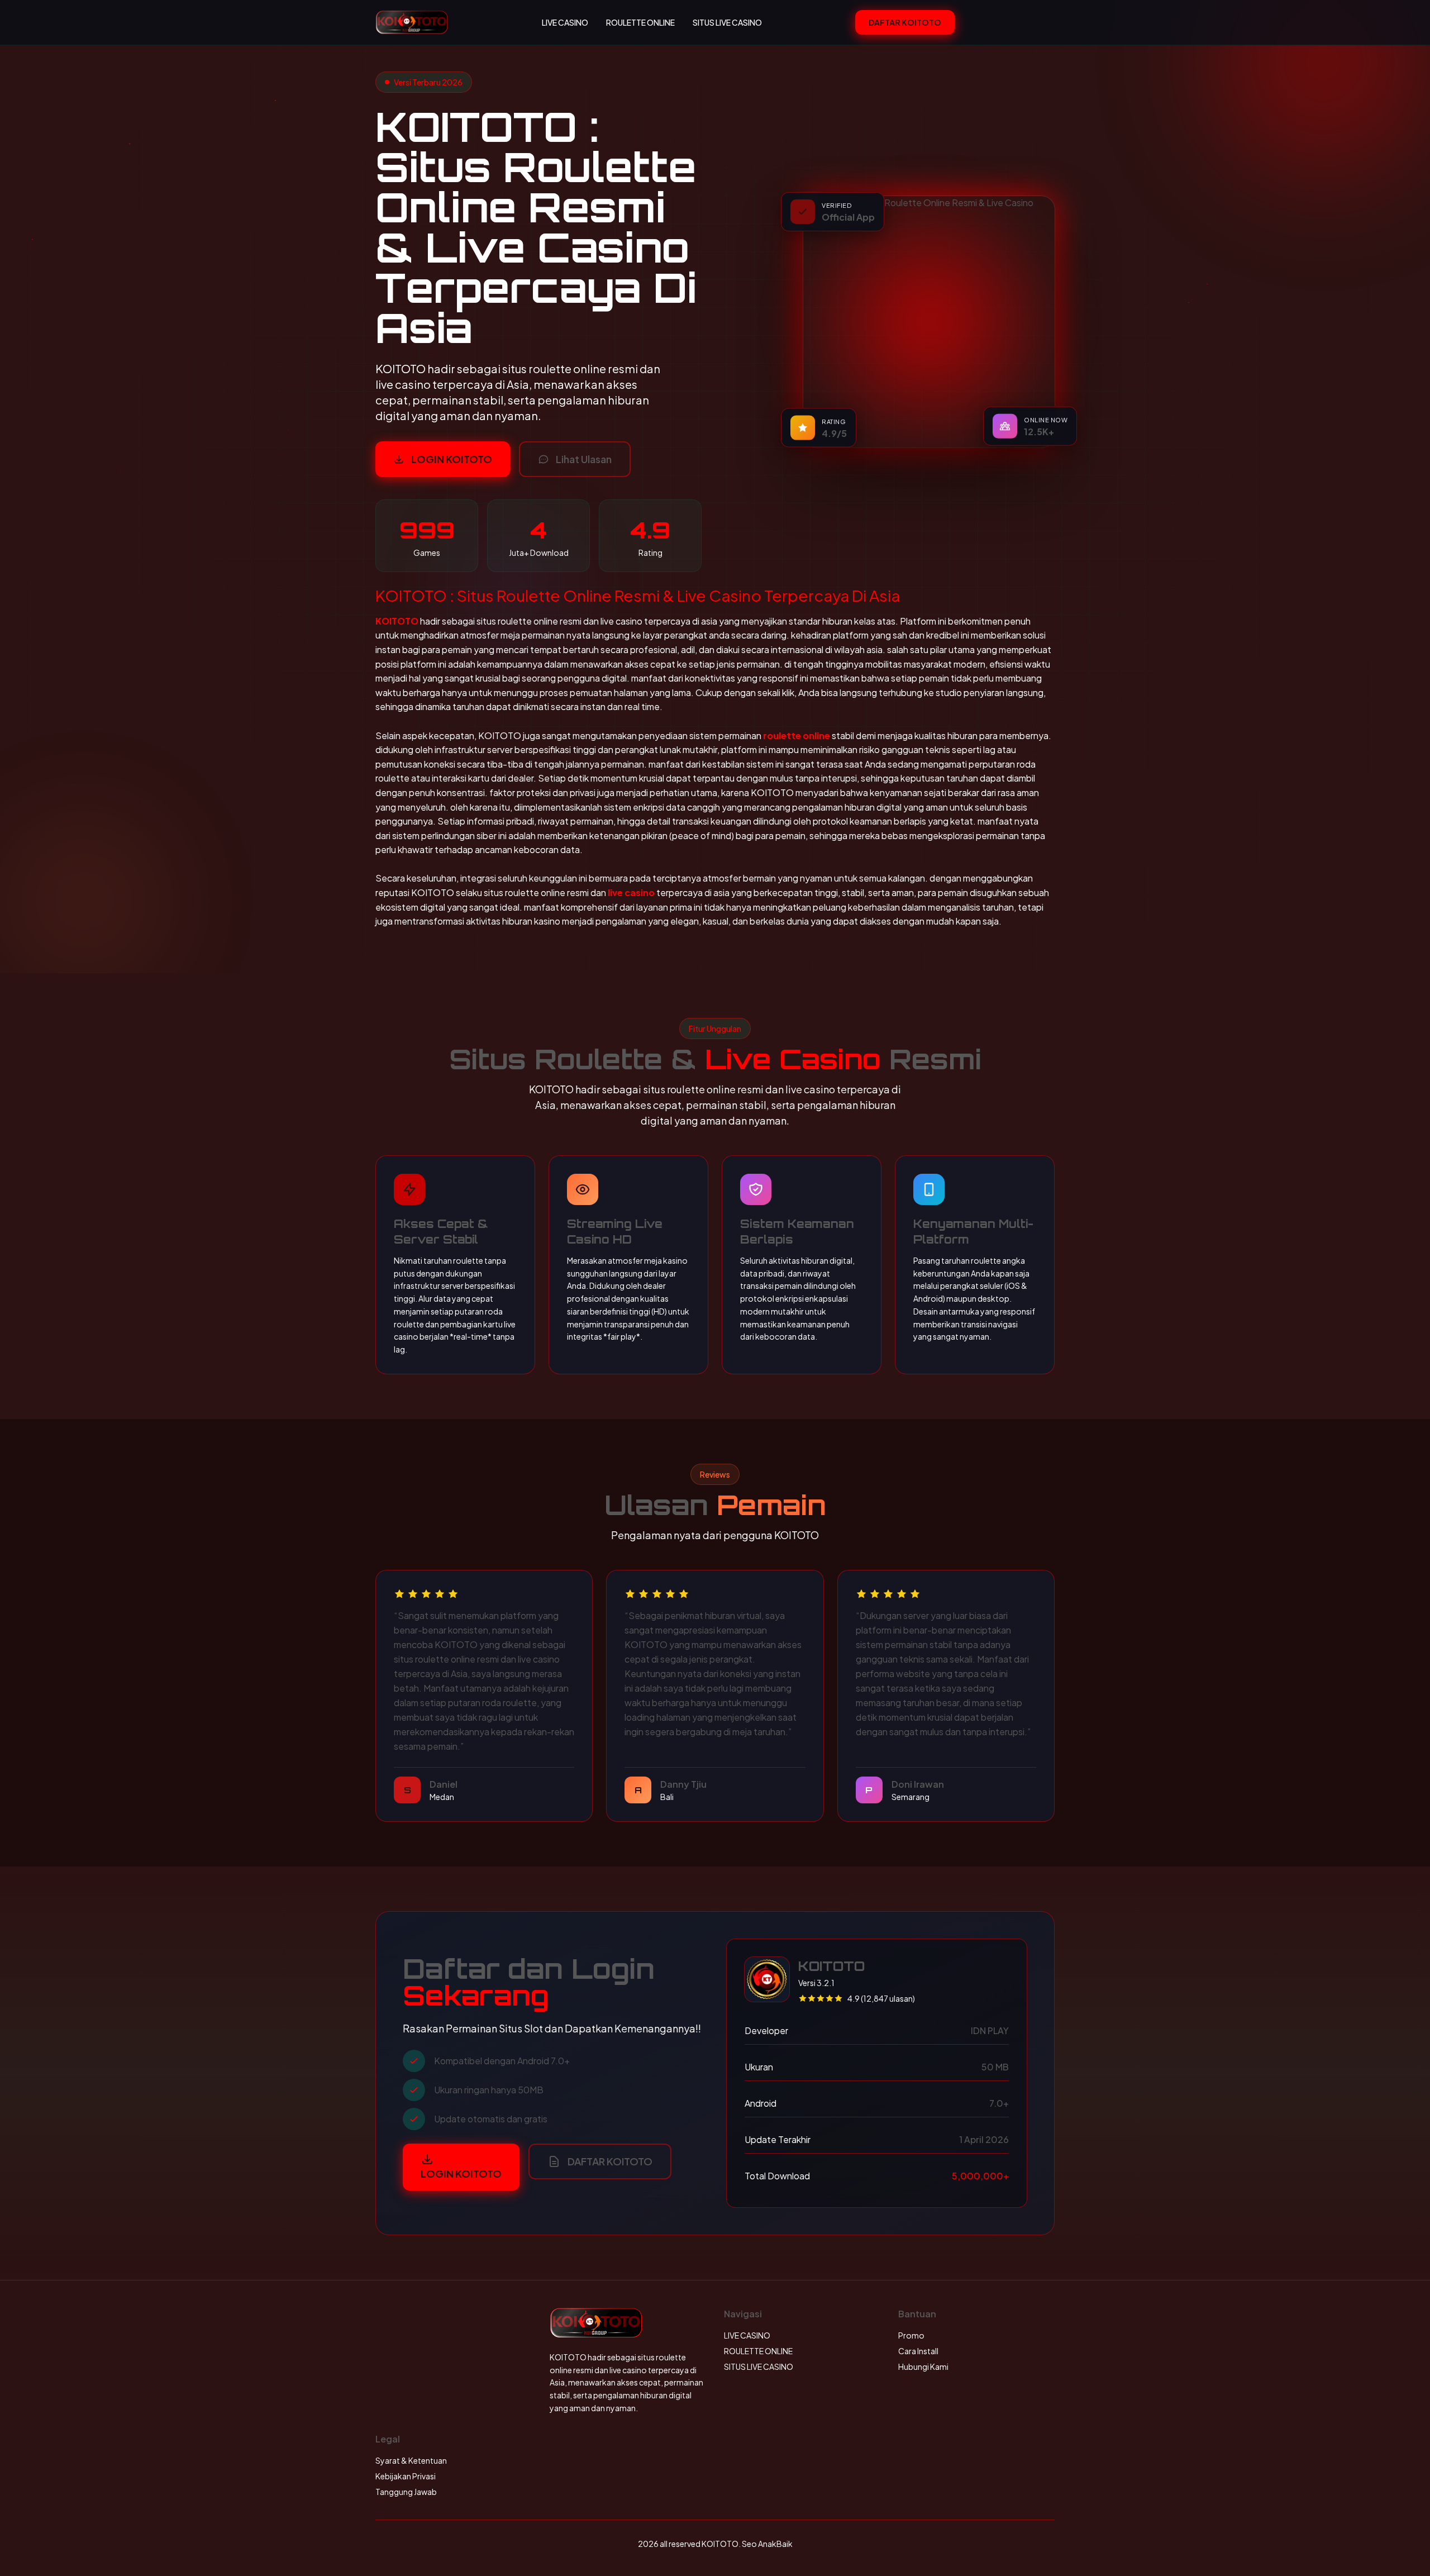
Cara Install (918, 2351)
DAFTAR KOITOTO (905, 22)
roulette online (797, 735)
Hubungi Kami (923, 2367)
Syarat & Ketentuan (411, 2460)
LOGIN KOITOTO (452, 459)
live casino (631, 892)
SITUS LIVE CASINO (727, 22)
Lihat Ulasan (584, 459)
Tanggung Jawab (406, 2492)
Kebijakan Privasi (406, 2476)
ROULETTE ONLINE (640, 22)
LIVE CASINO (565, 22)
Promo (911, 2335)
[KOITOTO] (412, 22)
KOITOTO (397, 621)
